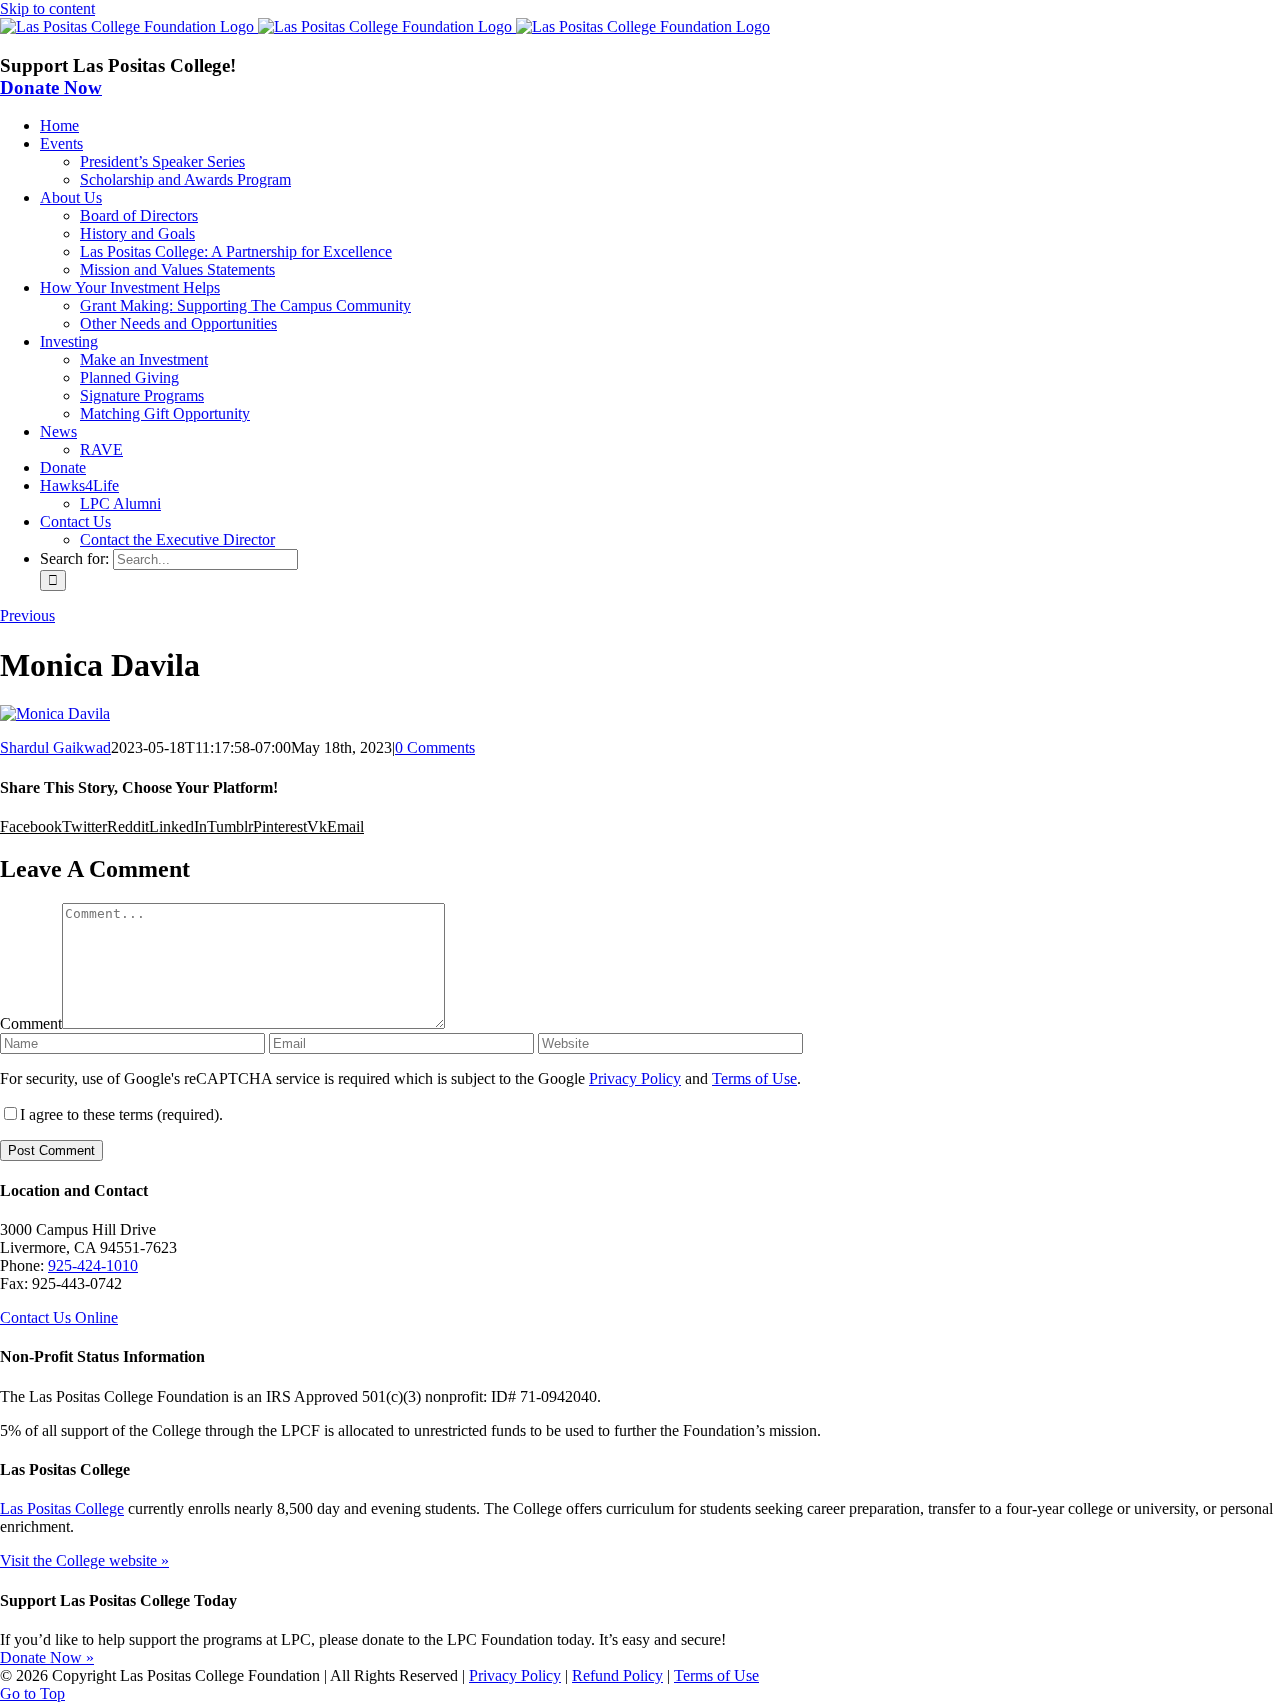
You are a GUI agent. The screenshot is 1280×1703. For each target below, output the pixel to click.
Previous (27, 615)
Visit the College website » (84, 1560)
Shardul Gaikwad (55, 747)
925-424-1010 (93, 1265)
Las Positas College (62, 1508)
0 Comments (435, 747)
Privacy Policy (635, 1078)
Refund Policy (617, 1675)
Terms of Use (754, 1078)
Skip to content (47, 8)
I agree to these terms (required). (121, 1114)
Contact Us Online (59, 1317)
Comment (31, 1023)
